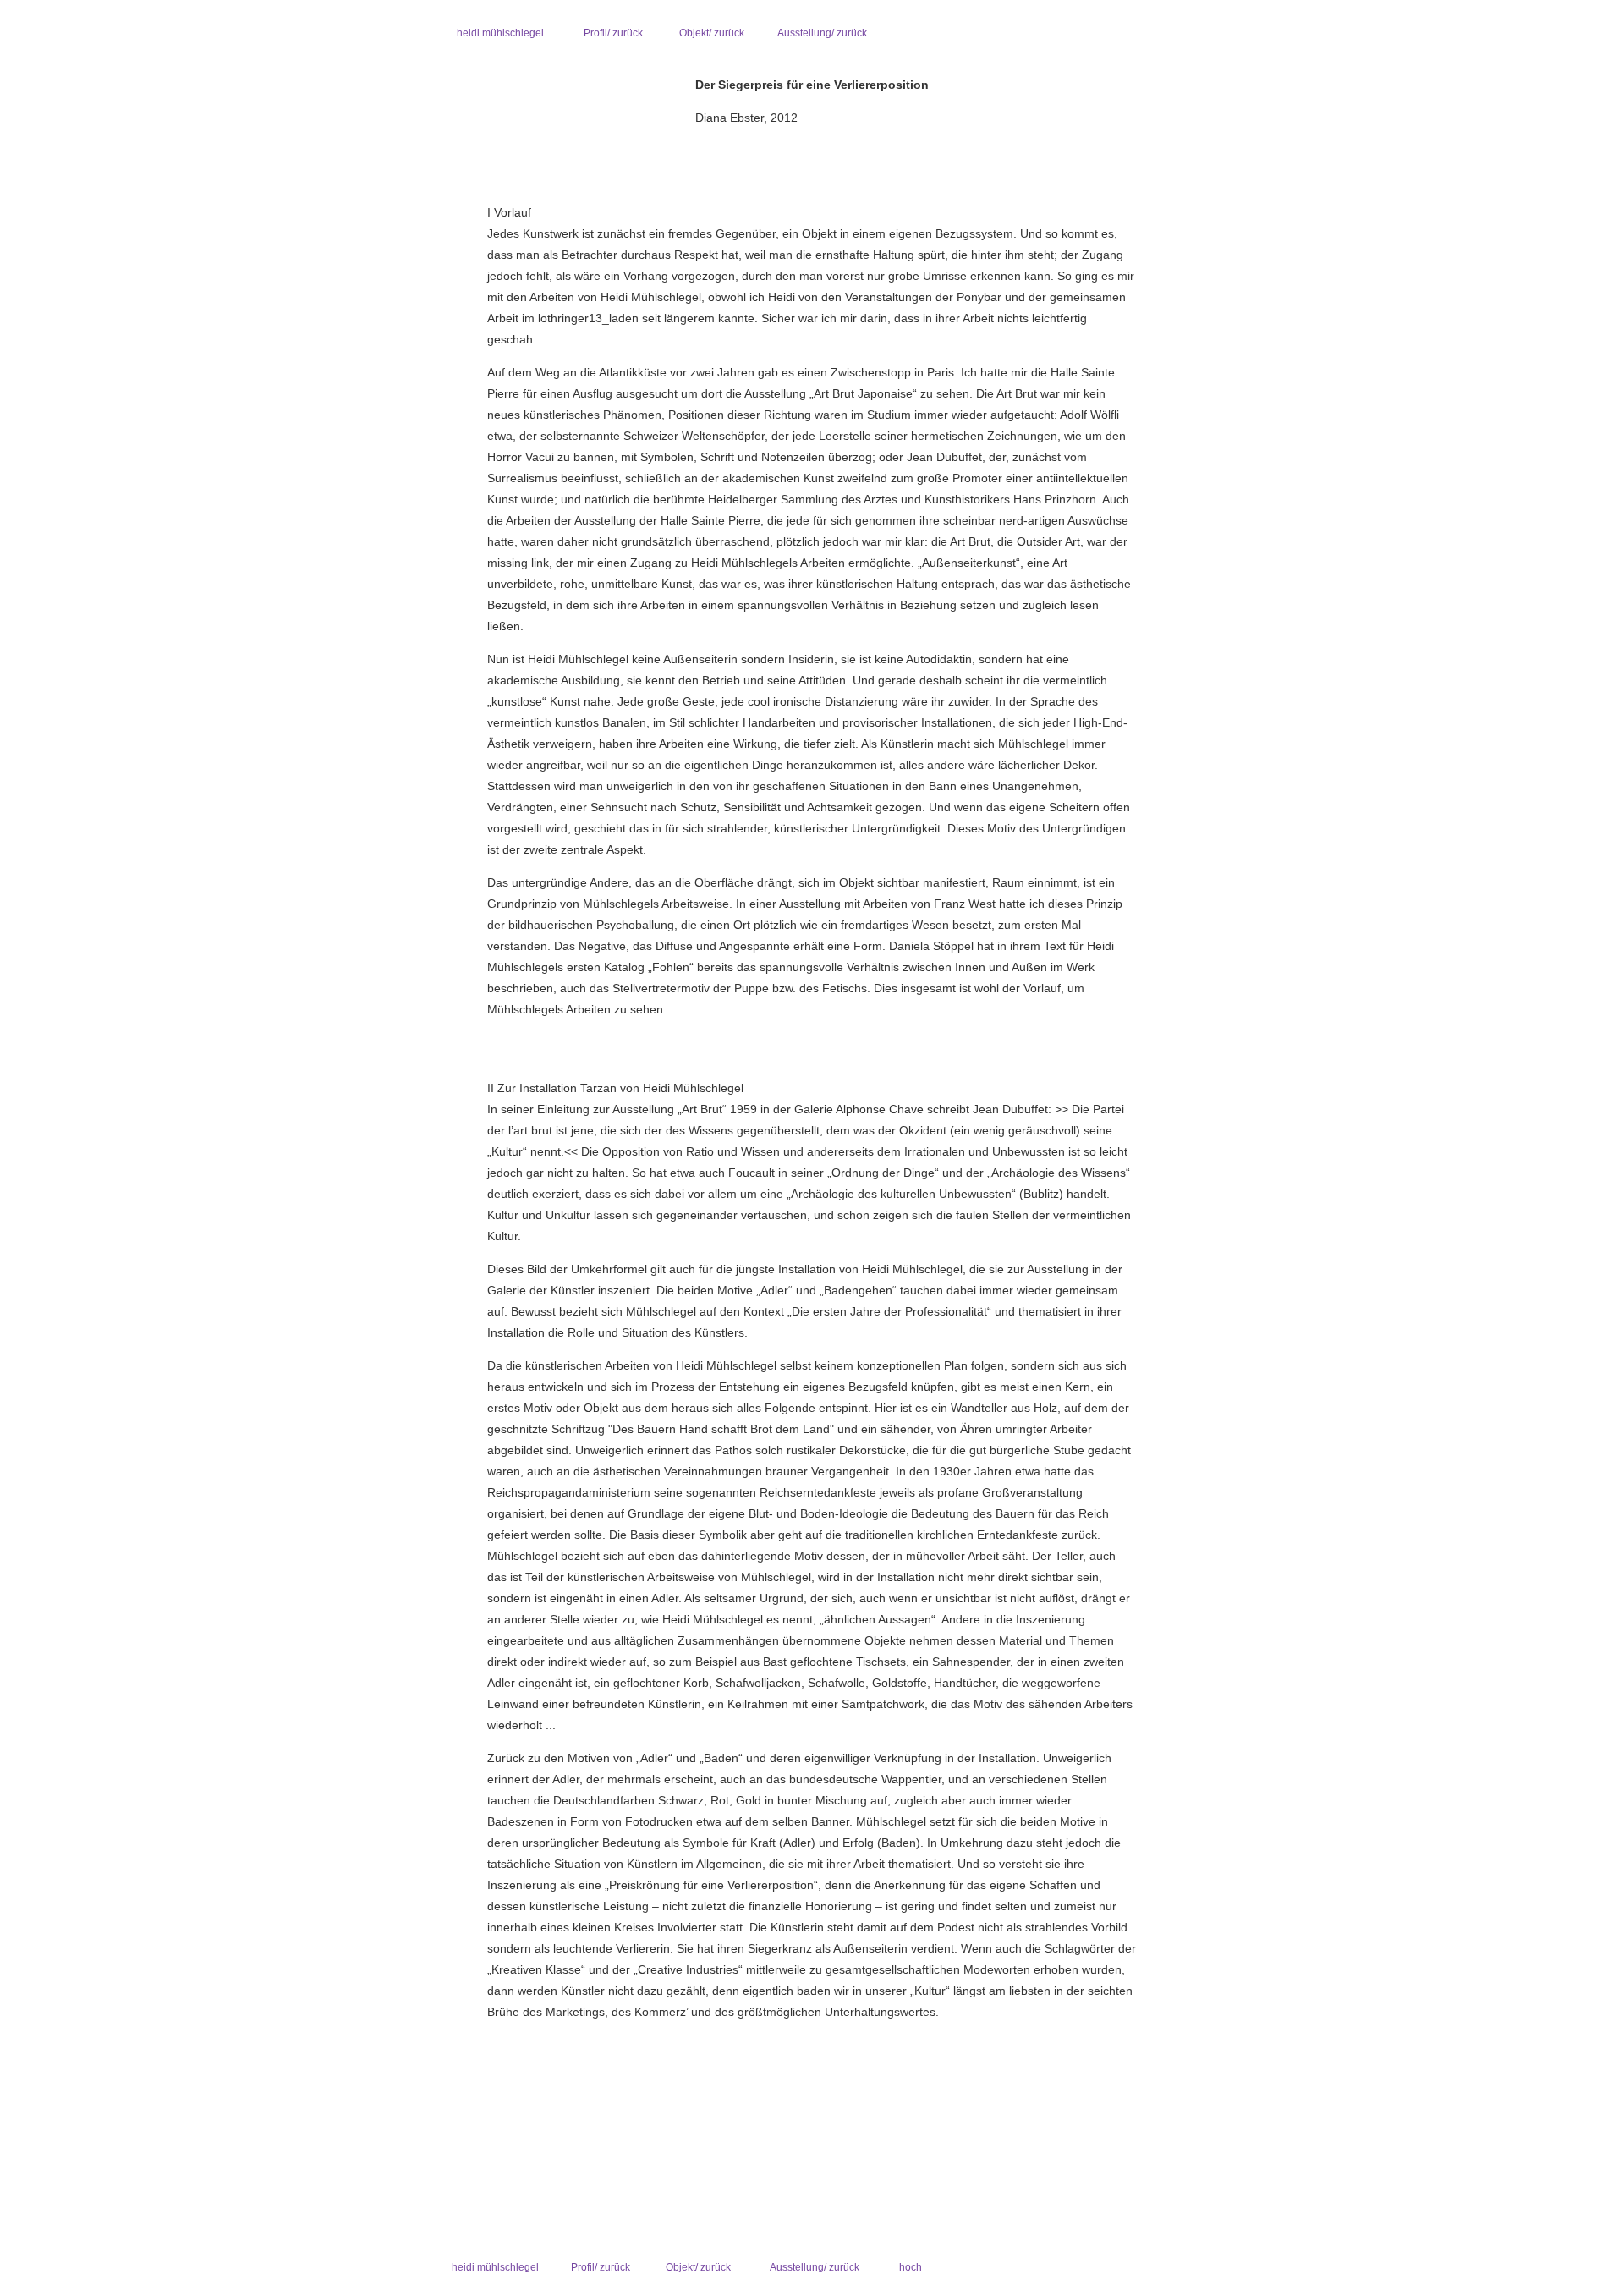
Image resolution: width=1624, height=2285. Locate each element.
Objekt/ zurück (712, 33)
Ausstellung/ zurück (822, 33)
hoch (911, 2267)
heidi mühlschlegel (500, 33)
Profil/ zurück (613, 33)
